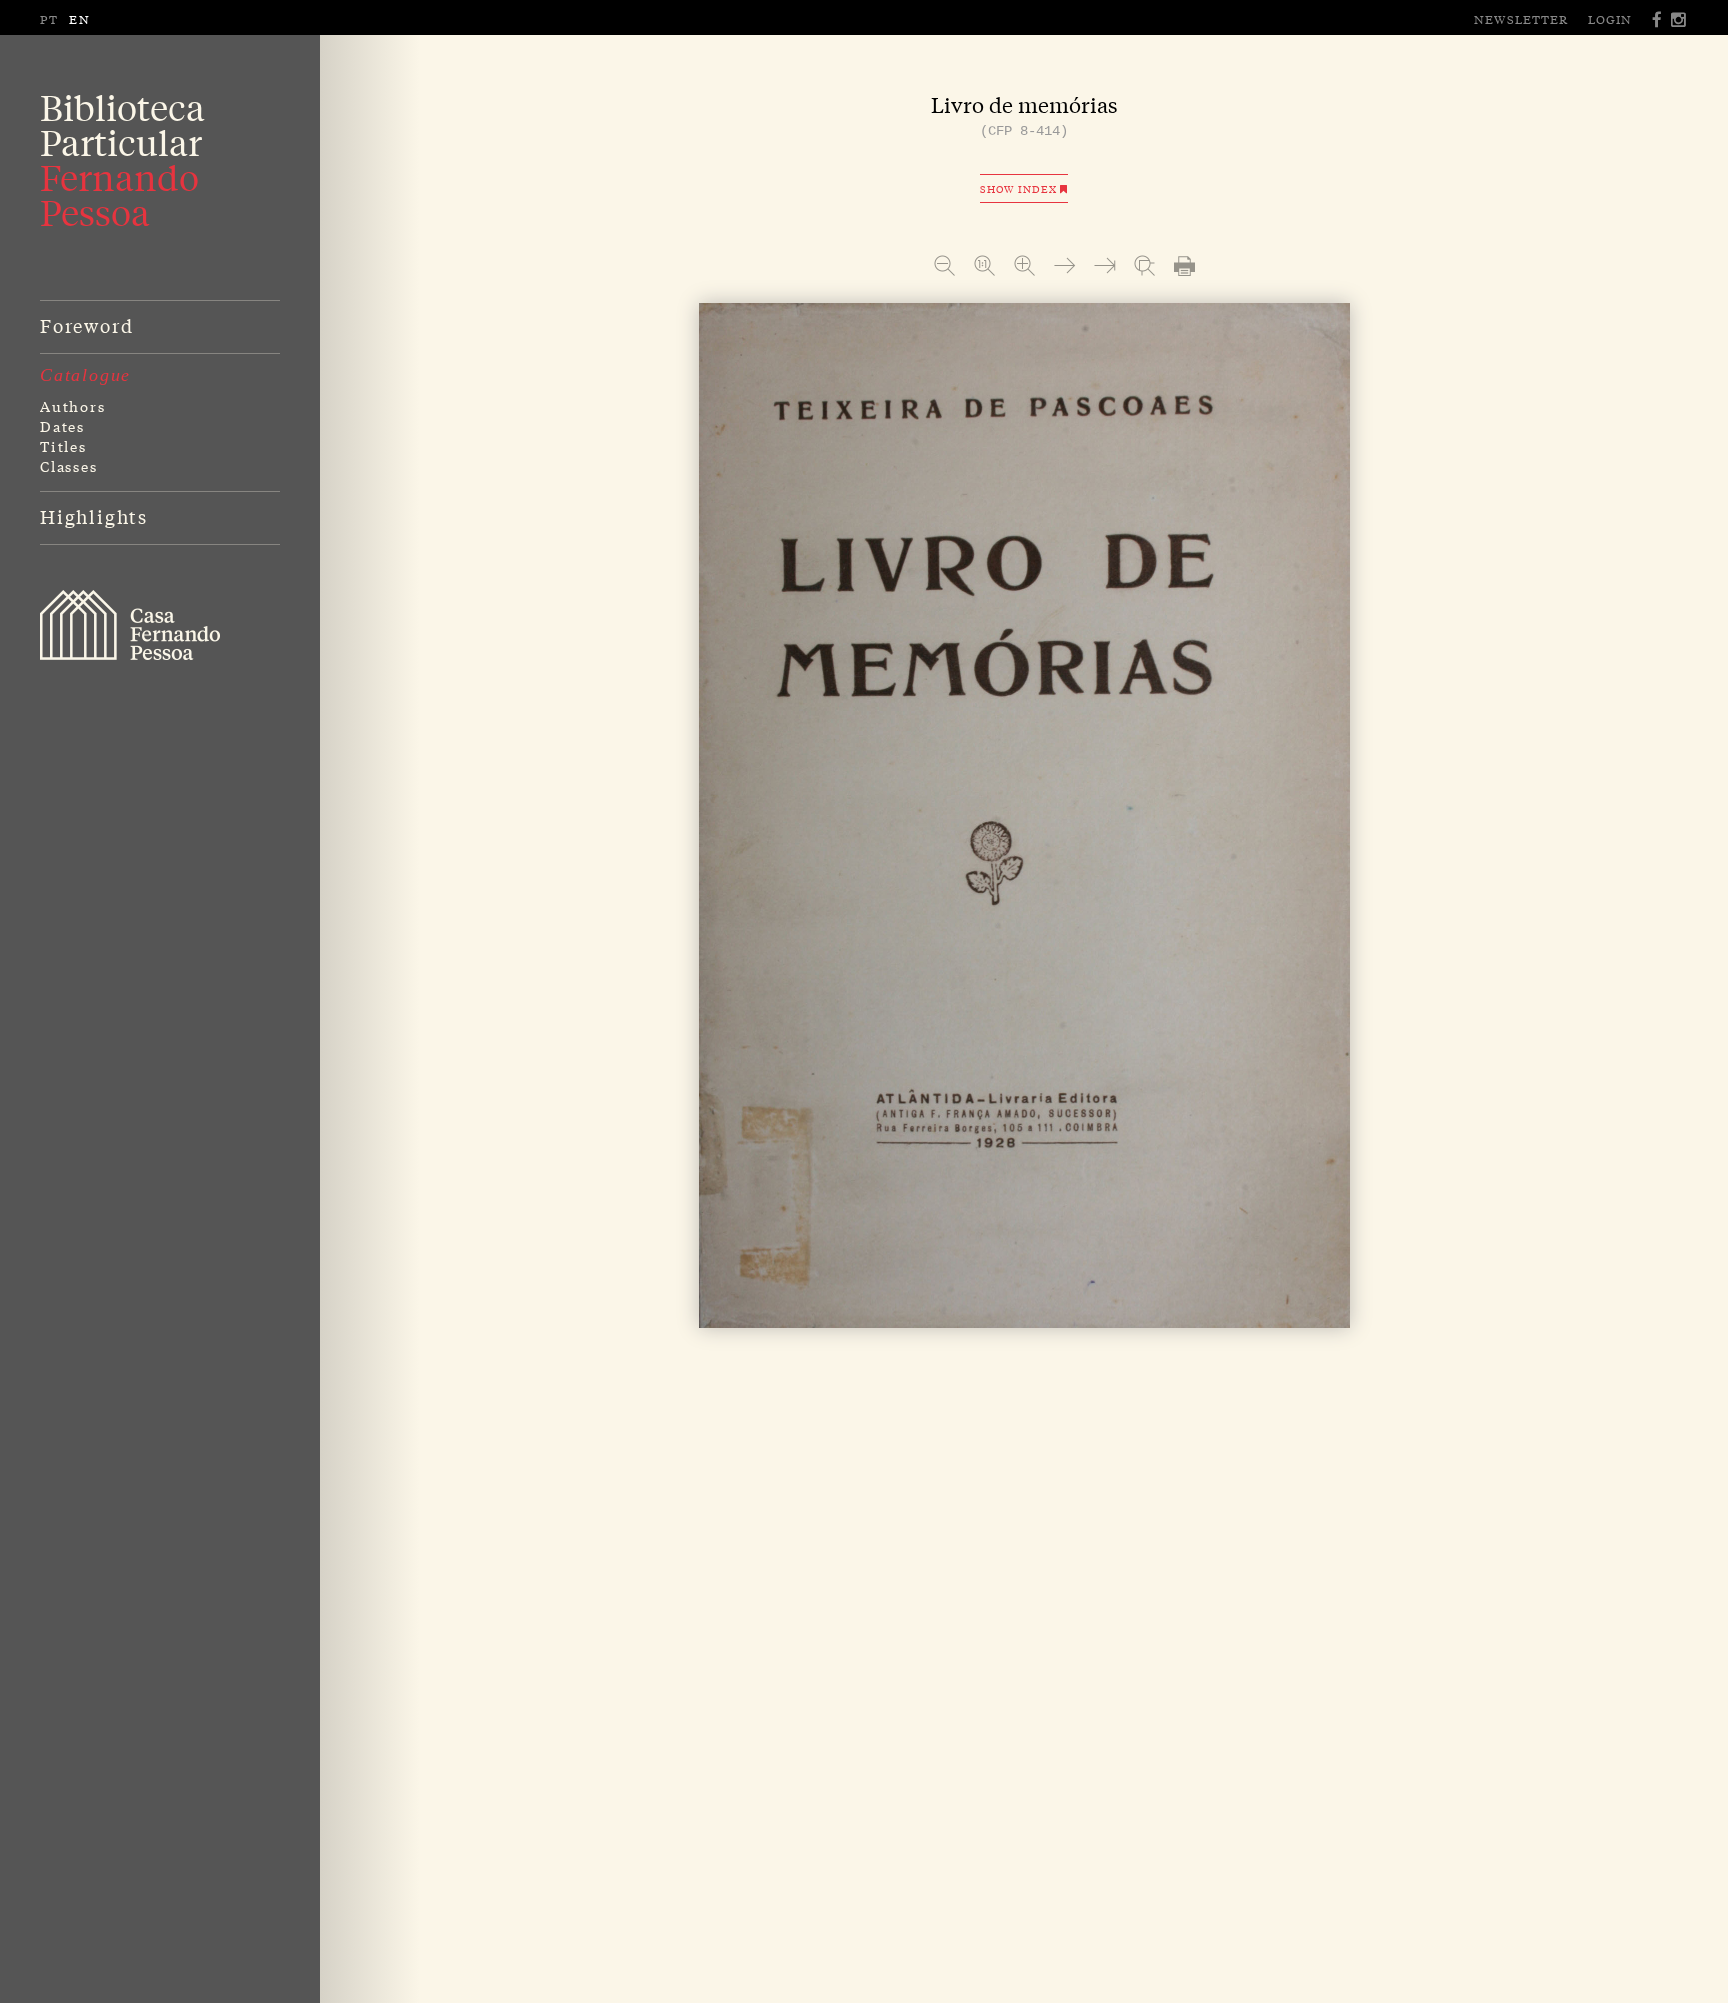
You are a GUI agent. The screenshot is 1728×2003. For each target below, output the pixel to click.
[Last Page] (1104, 265)
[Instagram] (1679, 19)
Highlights (94, 516)
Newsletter (1521, 19)
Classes (69, 466)
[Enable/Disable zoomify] (1144, 265)
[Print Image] (1184, 265)
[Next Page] (1064, 265)
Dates (62, 426)
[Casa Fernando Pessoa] (130, 625)
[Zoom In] (1024, 265)
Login (1610, 19)
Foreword (86, 325)
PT (49, 19)
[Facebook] (1658, 19)
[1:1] (984, 265)
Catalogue (85, 375)
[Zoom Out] (944, 265)
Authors (73, 406)
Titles (63, 446)
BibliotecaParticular (122, 160)
